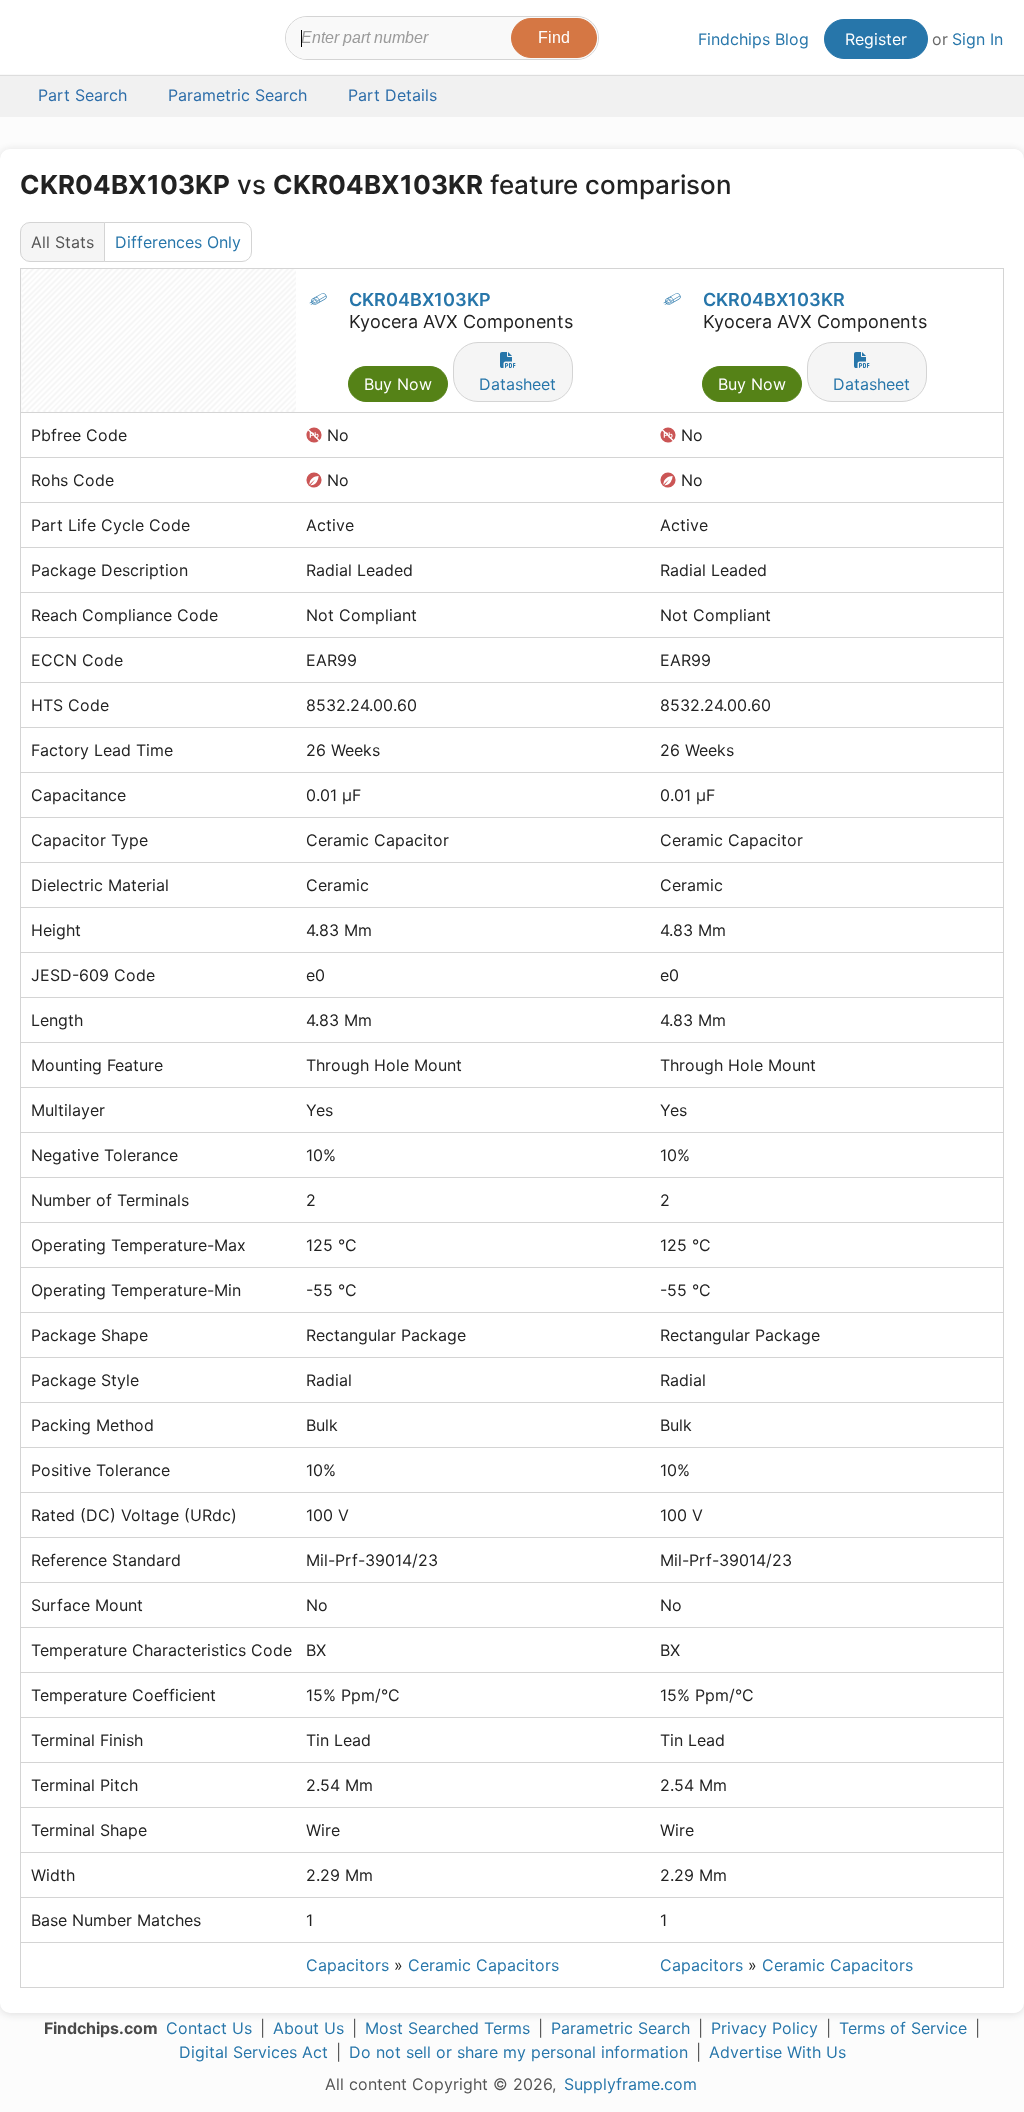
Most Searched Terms (447, 2028)
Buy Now (398, 384)
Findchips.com (86, 41)
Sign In (977, 39)
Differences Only (178, 242)
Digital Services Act (253, 2052)
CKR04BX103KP (420, 299)
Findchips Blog (753, 39)
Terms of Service (903, 2028)
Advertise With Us (777, 2052)
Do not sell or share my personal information (518, 2052)
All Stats (62, 242)
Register (876, 39)
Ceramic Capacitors (483, 1965)
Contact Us (209, 2028)
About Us (308, 2028)
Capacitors (347, 1965)
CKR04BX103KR (774, 299)
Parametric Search (620, 2028)
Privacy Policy (764, 2028)
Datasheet (517, 384)
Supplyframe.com (630, 2084)
